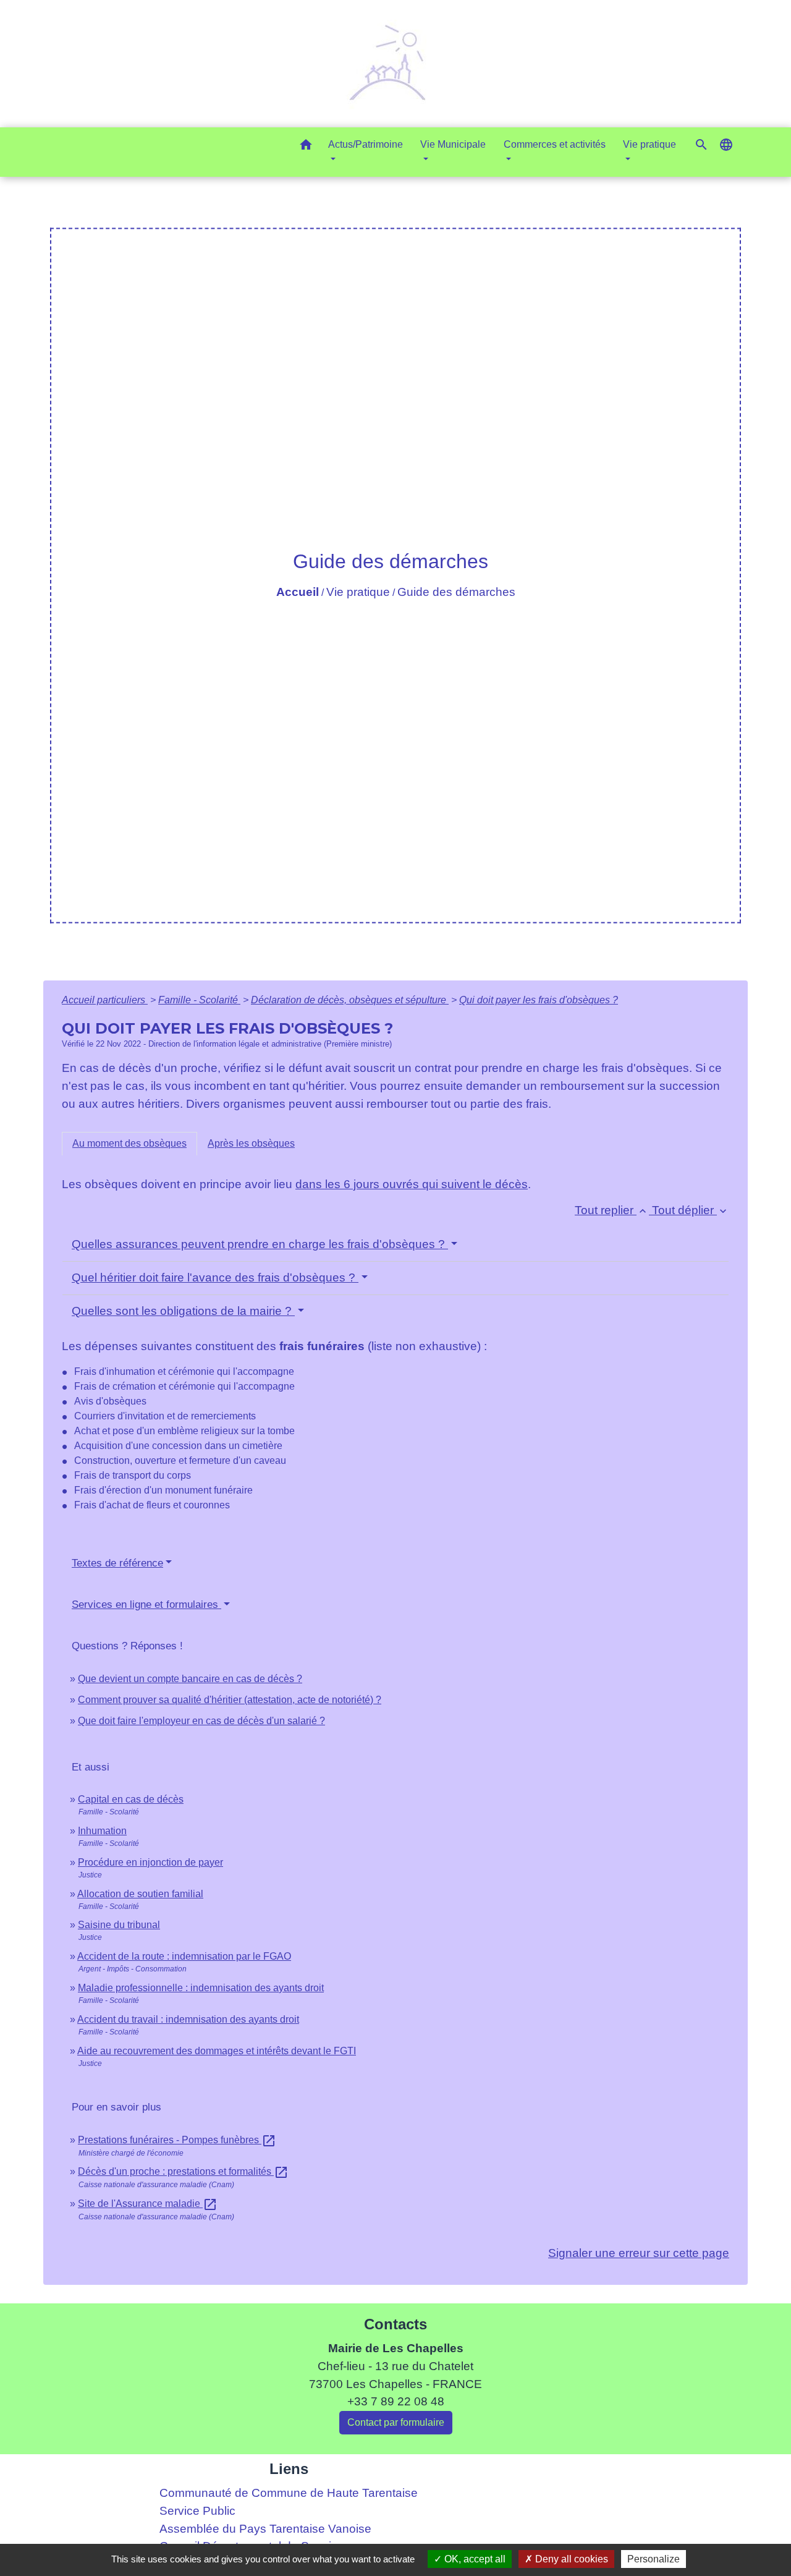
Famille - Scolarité (199, 1000)
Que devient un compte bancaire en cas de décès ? (190, 1679)
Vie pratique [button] (649, 144)
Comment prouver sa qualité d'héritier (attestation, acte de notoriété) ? (230, 1700)
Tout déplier (691, 1210)
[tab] (129, 1144)
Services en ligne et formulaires (146, 1605)
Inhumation (102, 1831)
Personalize (654, 2559)
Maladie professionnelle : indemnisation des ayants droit (201, 1988)
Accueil (298, 592)
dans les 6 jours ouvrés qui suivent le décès (412, 1184)
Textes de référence (117, 1563)
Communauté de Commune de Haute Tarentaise (289, 2493)
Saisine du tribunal (119, 1925)
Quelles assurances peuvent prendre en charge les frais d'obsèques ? (260, 1244)
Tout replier (612, 1210)
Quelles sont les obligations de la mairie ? (183, 1311)
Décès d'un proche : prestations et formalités (183, 2171)
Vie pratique (358, 592)
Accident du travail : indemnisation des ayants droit (188, 2019)
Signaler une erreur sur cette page (639, 2253)
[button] (306, 147)
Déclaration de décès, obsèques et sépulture (350, 1000)
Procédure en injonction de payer (150, 1862)
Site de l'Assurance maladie (148, 2204)
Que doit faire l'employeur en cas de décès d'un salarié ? (201, 1721)
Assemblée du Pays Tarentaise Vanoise (265, 2529)
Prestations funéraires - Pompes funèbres (177, 2140)
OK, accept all (474, 2559)
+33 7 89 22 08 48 (396, 2401)
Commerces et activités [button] (555, 144)
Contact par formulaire (396, 2422)
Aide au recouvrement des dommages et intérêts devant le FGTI (217, 2051)
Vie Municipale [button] (453, 144)
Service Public (197, 2511)
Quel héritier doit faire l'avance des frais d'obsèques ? (215, 1277)
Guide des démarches (456, 592)
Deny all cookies (570, 2559)
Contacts (395, 2324)
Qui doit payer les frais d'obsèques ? (539, 1000)
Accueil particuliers (105, 1000)
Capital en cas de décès (131, 1799)
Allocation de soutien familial (140, 1894)
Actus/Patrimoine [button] (366, 144)
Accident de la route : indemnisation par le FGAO (184, 1956)
